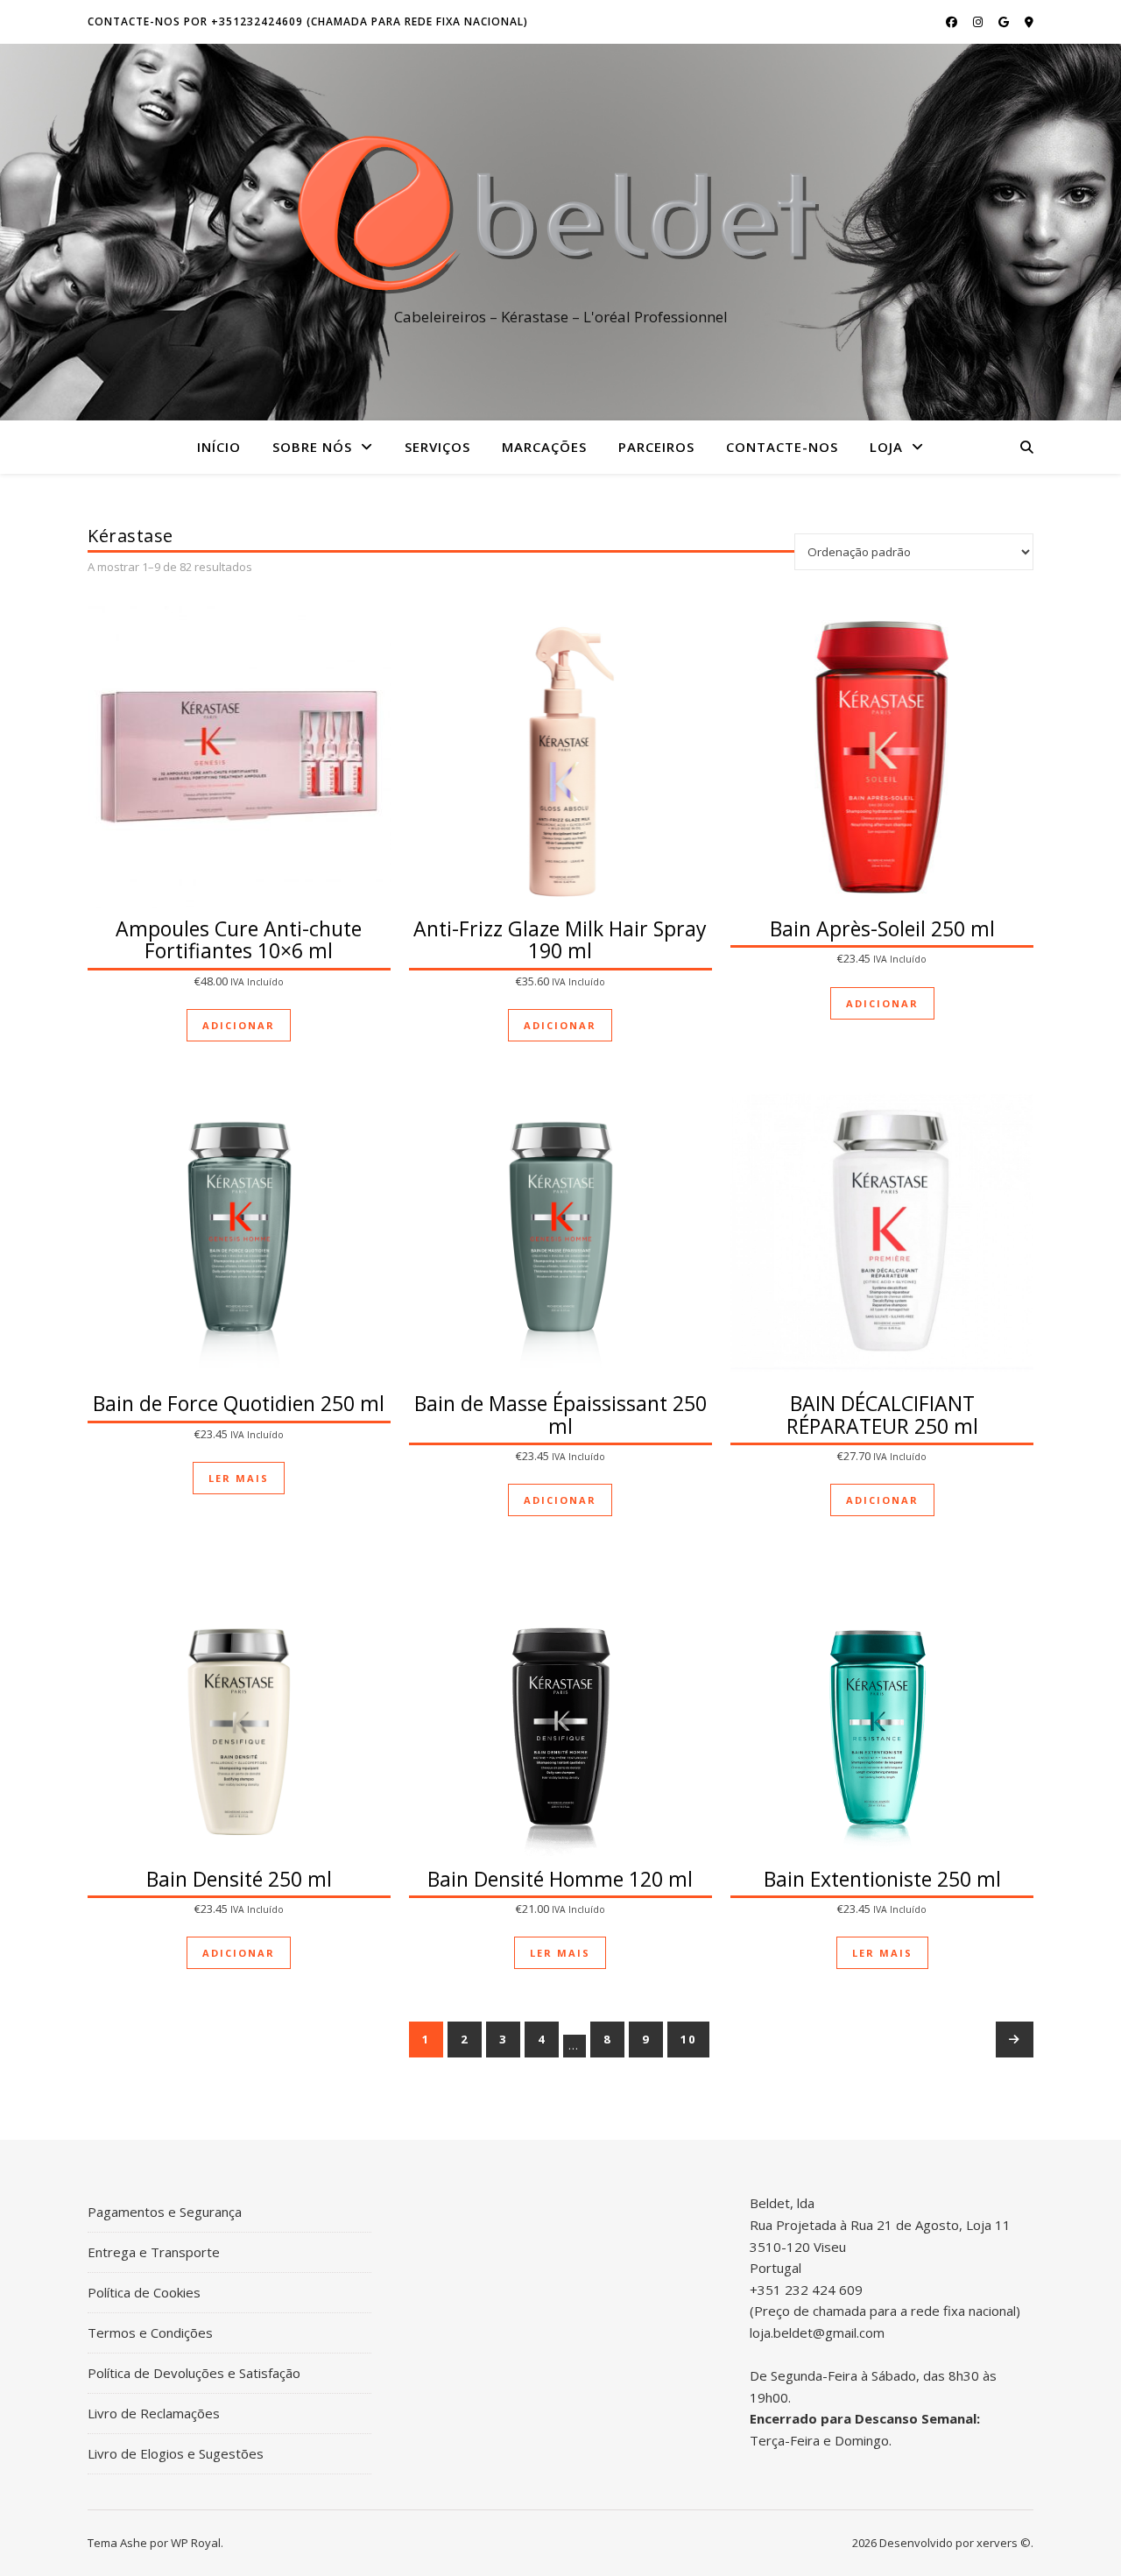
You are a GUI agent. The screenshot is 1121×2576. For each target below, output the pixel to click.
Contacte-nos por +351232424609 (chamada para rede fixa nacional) (308, 21)
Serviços (437, 447)
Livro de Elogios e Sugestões (176, 2453)
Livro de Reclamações (154, 2413)
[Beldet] (560, 216)
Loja (886, 447)
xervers (997, 2543)
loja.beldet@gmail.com (817, 2333)
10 (688, 2039)
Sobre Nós (312, 447)
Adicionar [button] (239, 1025)
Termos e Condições (150, 2333)
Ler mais (239, 1478)
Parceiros (656, 447)
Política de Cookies (144, 2292)
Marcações (544, 447)
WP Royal (196, 2543)
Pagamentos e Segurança (165, 2212)
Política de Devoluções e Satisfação (194, 2373)
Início (219, 447)
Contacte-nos (782, 447)
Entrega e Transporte (154, 2252)
